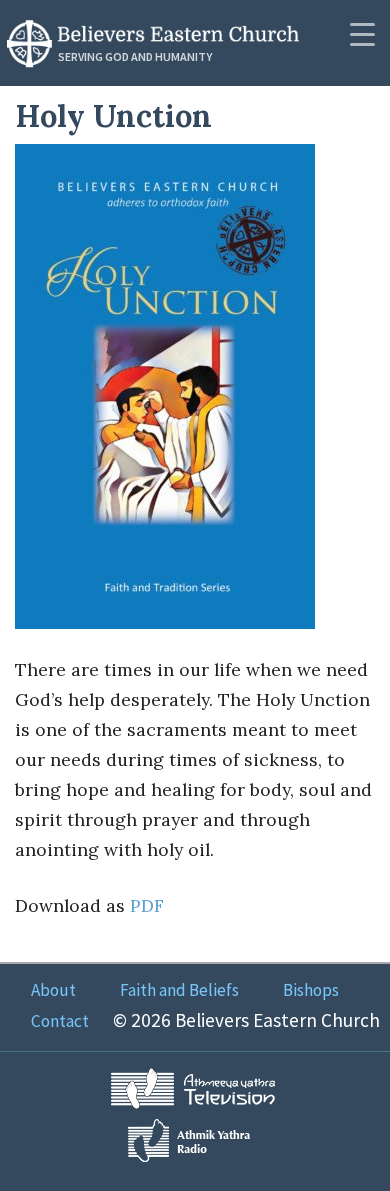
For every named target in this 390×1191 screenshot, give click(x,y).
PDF (147, 905)
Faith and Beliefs (179, 990)
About (53, 990)
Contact (60, 1021)
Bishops (311, 990)
